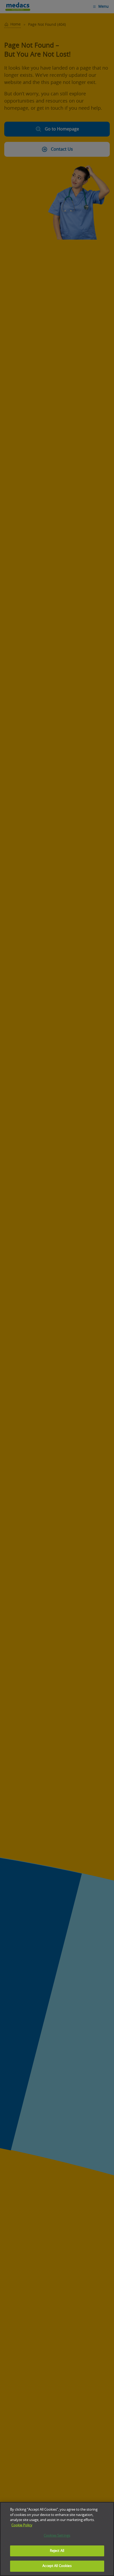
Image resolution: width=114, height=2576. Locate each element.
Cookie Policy (22, 2525)
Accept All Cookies (57, 2566)
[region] (57, 2539)
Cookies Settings (57, 2536)
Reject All (57, 2551)
